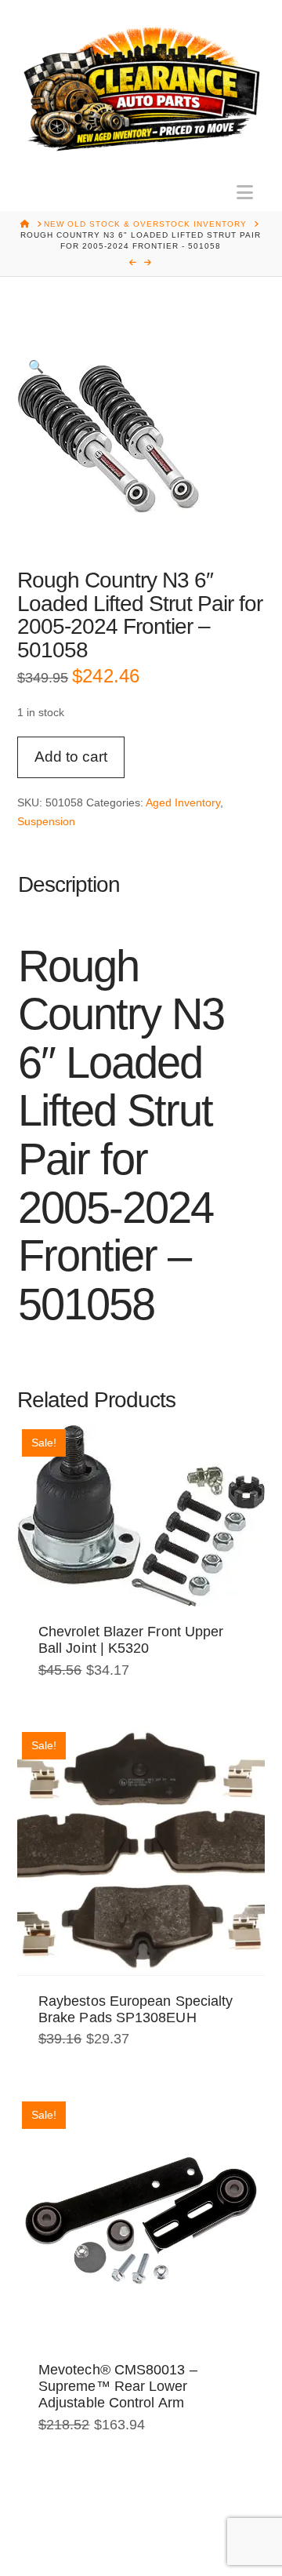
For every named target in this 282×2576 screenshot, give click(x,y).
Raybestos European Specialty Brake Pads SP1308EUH (136, 2009)
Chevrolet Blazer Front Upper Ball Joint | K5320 (131, 1640)
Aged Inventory (183, 802)
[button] (245, 193)
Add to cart (71, 757)
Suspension (46, 821)
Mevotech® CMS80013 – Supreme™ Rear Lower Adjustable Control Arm (118, 2386)
